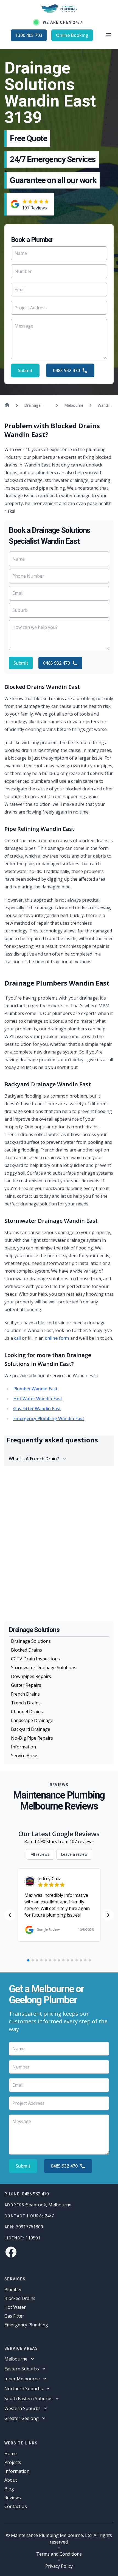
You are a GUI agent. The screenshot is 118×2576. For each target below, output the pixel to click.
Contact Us (16, 2506)
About (11, 2480)
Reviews (13, 2498)
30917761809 (29, 2227)
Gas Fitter (14, 2316)
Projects (13, 2462)
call (17, 1338)
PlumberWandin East (35, 1389)
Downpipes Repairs (31, 1676)
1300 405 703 (29, 35)
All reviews (40, 1854)
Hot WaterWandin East (38, 1399)
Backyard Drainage (31, 1729)
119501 (33, 2238)
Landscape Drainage (32, 1720)
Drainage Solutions (31, 1641)
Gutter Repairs (26, 1685)
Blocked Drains (26, 1650)
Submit (25, 370)
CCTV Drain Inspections (35, 1659)
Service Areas (25, 1756)
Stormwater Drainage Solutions (44, 1668)
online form (57, 1338)
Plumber (13, 2290)
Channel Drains (27, 1712)
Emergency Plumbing (26, 2325)
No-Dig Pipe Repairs (32, 1738)
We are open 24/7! (63, 22)
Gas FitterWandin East (37, 1409)
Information (23, 1747)
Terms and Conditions (59, 2554)
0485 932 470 (66, 370)
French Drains (25, 1694)
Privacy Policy (59, 2566)
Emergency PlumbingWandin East (49, 1418)
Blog (9, 2489)
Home (11, 2454)
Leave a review (74, 1854)
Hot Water (15, 2307)
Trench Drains (26, 1703)
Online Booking (72, 35)
